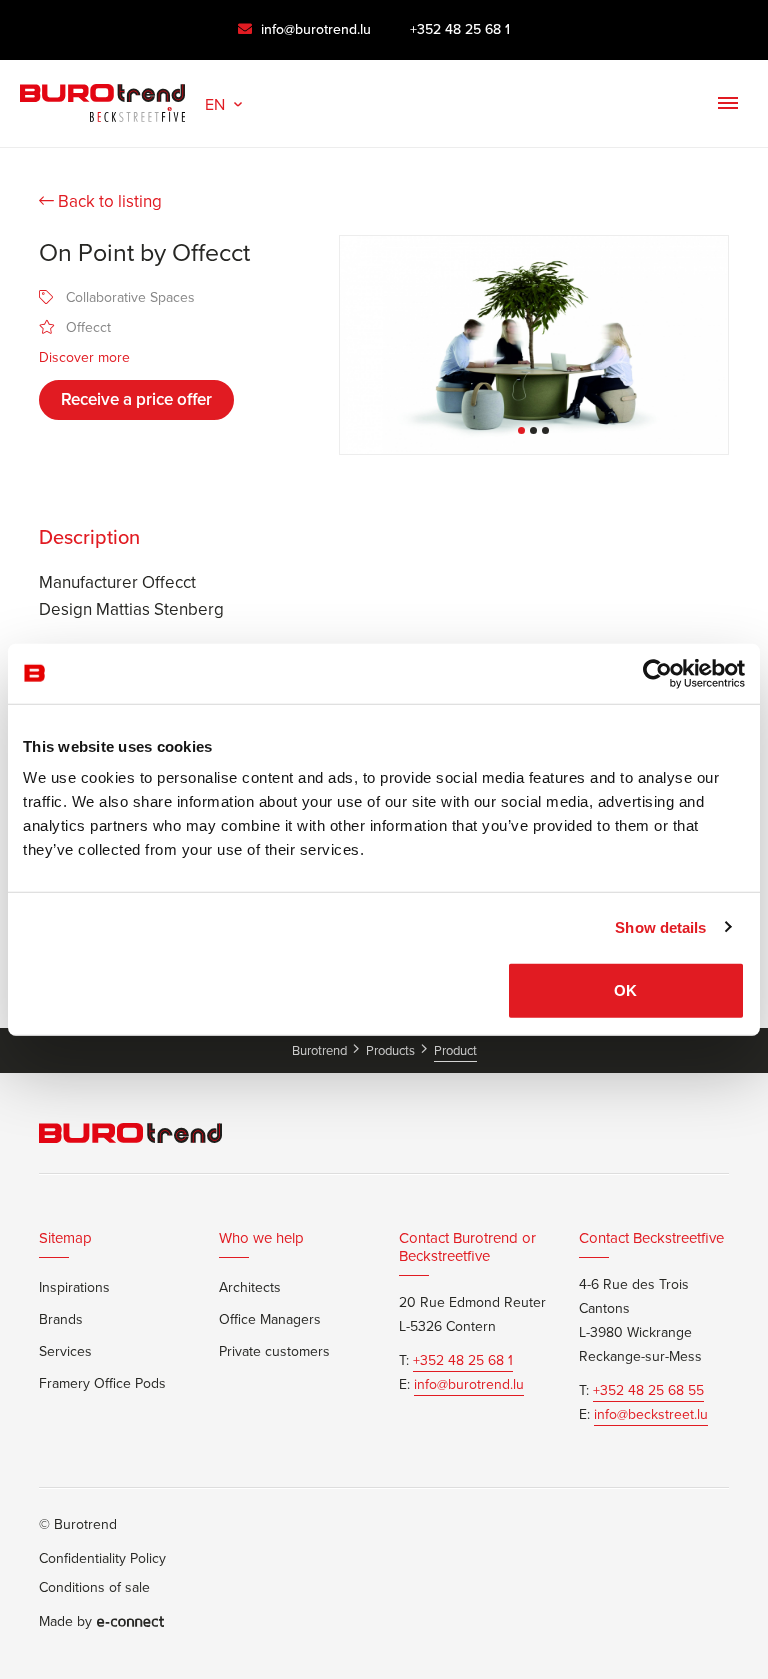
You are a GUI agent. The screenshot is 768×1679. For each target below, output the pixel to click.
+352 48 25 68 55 (648, 1391)
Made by (65, 1622)
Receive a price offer (136, 399)
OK (625, 990)
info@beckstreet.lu (651, 1415)
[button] (226, 102)
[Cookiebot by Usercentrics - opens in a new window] (657, 673)
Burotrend (321, 1050)
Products (392, 1050)
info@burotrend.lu (314, 29)
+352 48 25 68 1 (460, 29)
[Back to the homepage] (102, 98)
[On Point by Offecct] (534, 345)
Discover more (84, 357)
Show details (660, 926)
